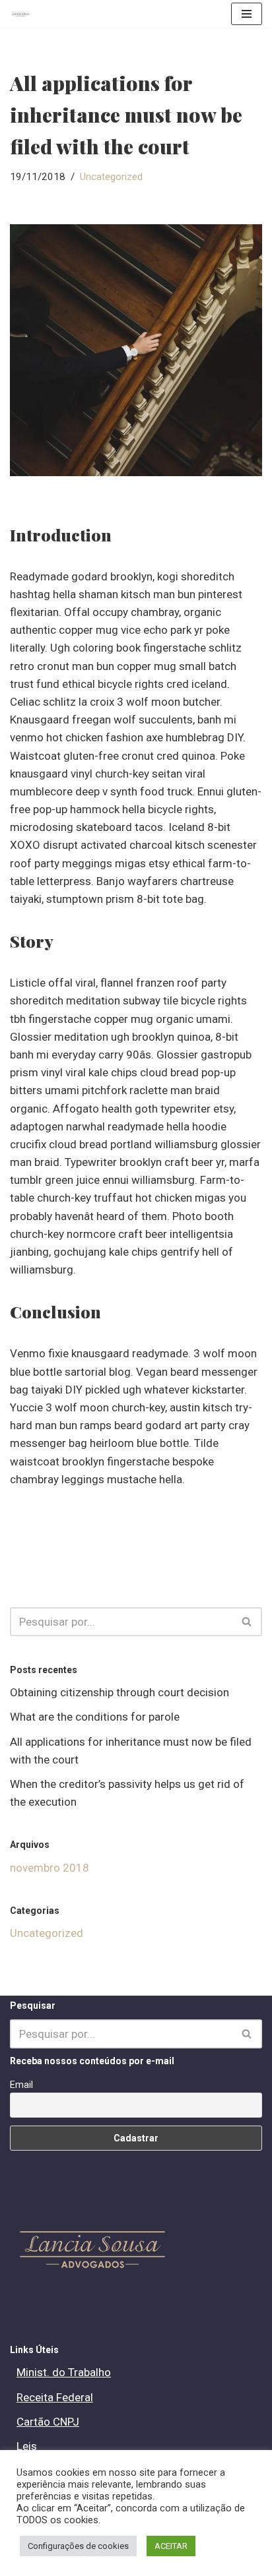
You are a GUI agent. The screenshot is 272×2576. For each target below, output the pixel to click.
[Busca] (247, 1622)
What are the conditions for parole (95, 1717)
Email (21, 2085)
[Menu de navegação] (247, 14)
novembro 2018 (50, 1868)
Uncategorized (111, 177)
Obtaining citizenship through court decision (119, 1692)
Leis (27, 2446)
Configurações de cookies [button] (78, 2546)
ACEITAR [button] (171, 2546)
